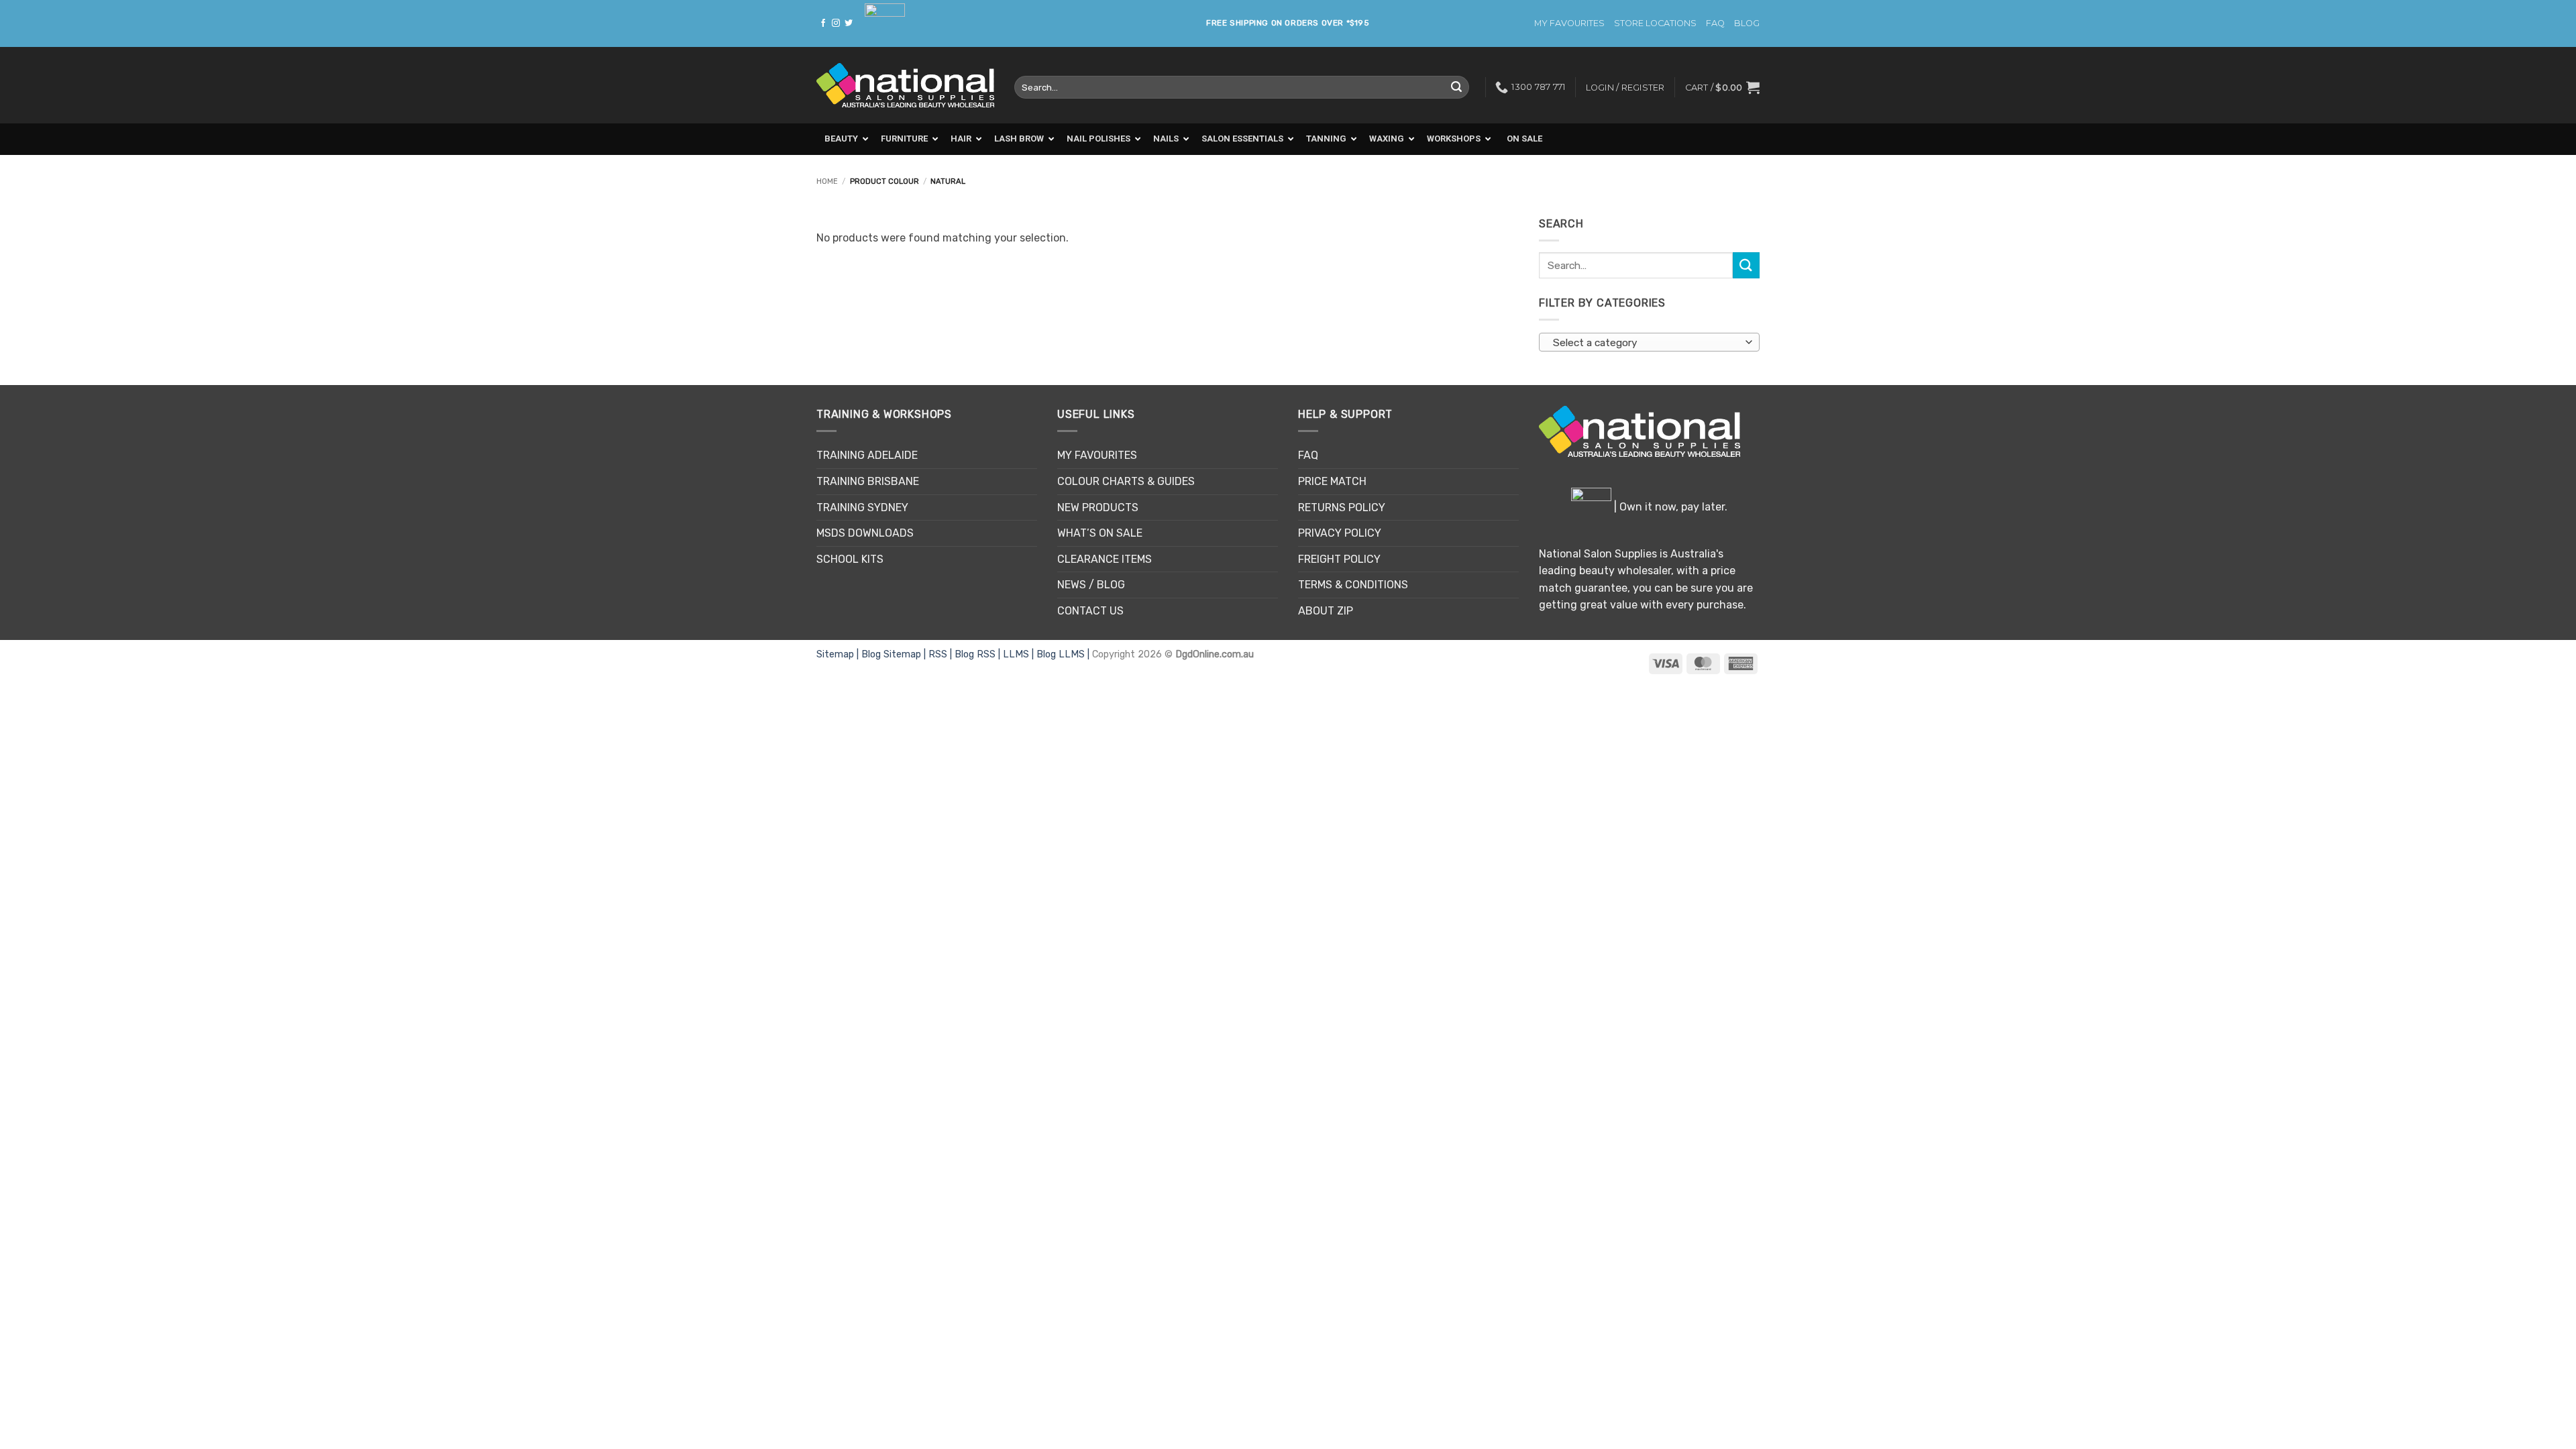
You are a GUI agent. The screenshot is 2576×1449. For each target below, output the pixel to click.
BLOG (1747, 23)
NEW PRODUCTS (1098, 507)
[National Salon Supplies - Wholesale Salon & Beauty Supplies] (905, 86)
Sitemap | (839, 654)
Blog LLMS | (1064, 654)
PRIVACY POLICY (1340, 533)
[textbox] (1646, 343)
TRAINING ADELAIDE (867, 455)
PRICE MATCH (1332, 481)
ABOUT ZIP (1326, 611)
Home (827, 181)
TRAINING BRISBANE (868, 481)
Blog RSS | (979, 654)
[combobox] (1649, 342)
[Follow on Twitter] (849, 23)
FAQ (1715, 23)
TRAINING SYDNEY (862, 507)
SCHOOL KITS (850, 559)
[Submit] (1456, 87)
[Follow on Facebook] (823, 23)
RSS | (942, 654)
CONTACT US (1090, 611)
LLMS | (1020, 654)
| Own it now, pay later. (1669, 507)
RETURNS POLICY (1342, 507)
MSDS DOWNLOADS (865, 533)
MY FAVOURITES (1569, 23)
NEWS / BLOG (1091, 585)
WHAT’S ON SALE (1100, 533)
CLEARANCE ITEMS (1105, 559)
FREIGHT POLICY (1339, 559)
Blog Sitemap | (895, 654)
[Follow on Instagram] (836, 23)
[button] (1722, 87)
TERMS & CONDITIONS (1353, 585)
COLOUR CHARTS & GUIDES (1126, 481)
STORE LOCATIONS (1655, 23)
